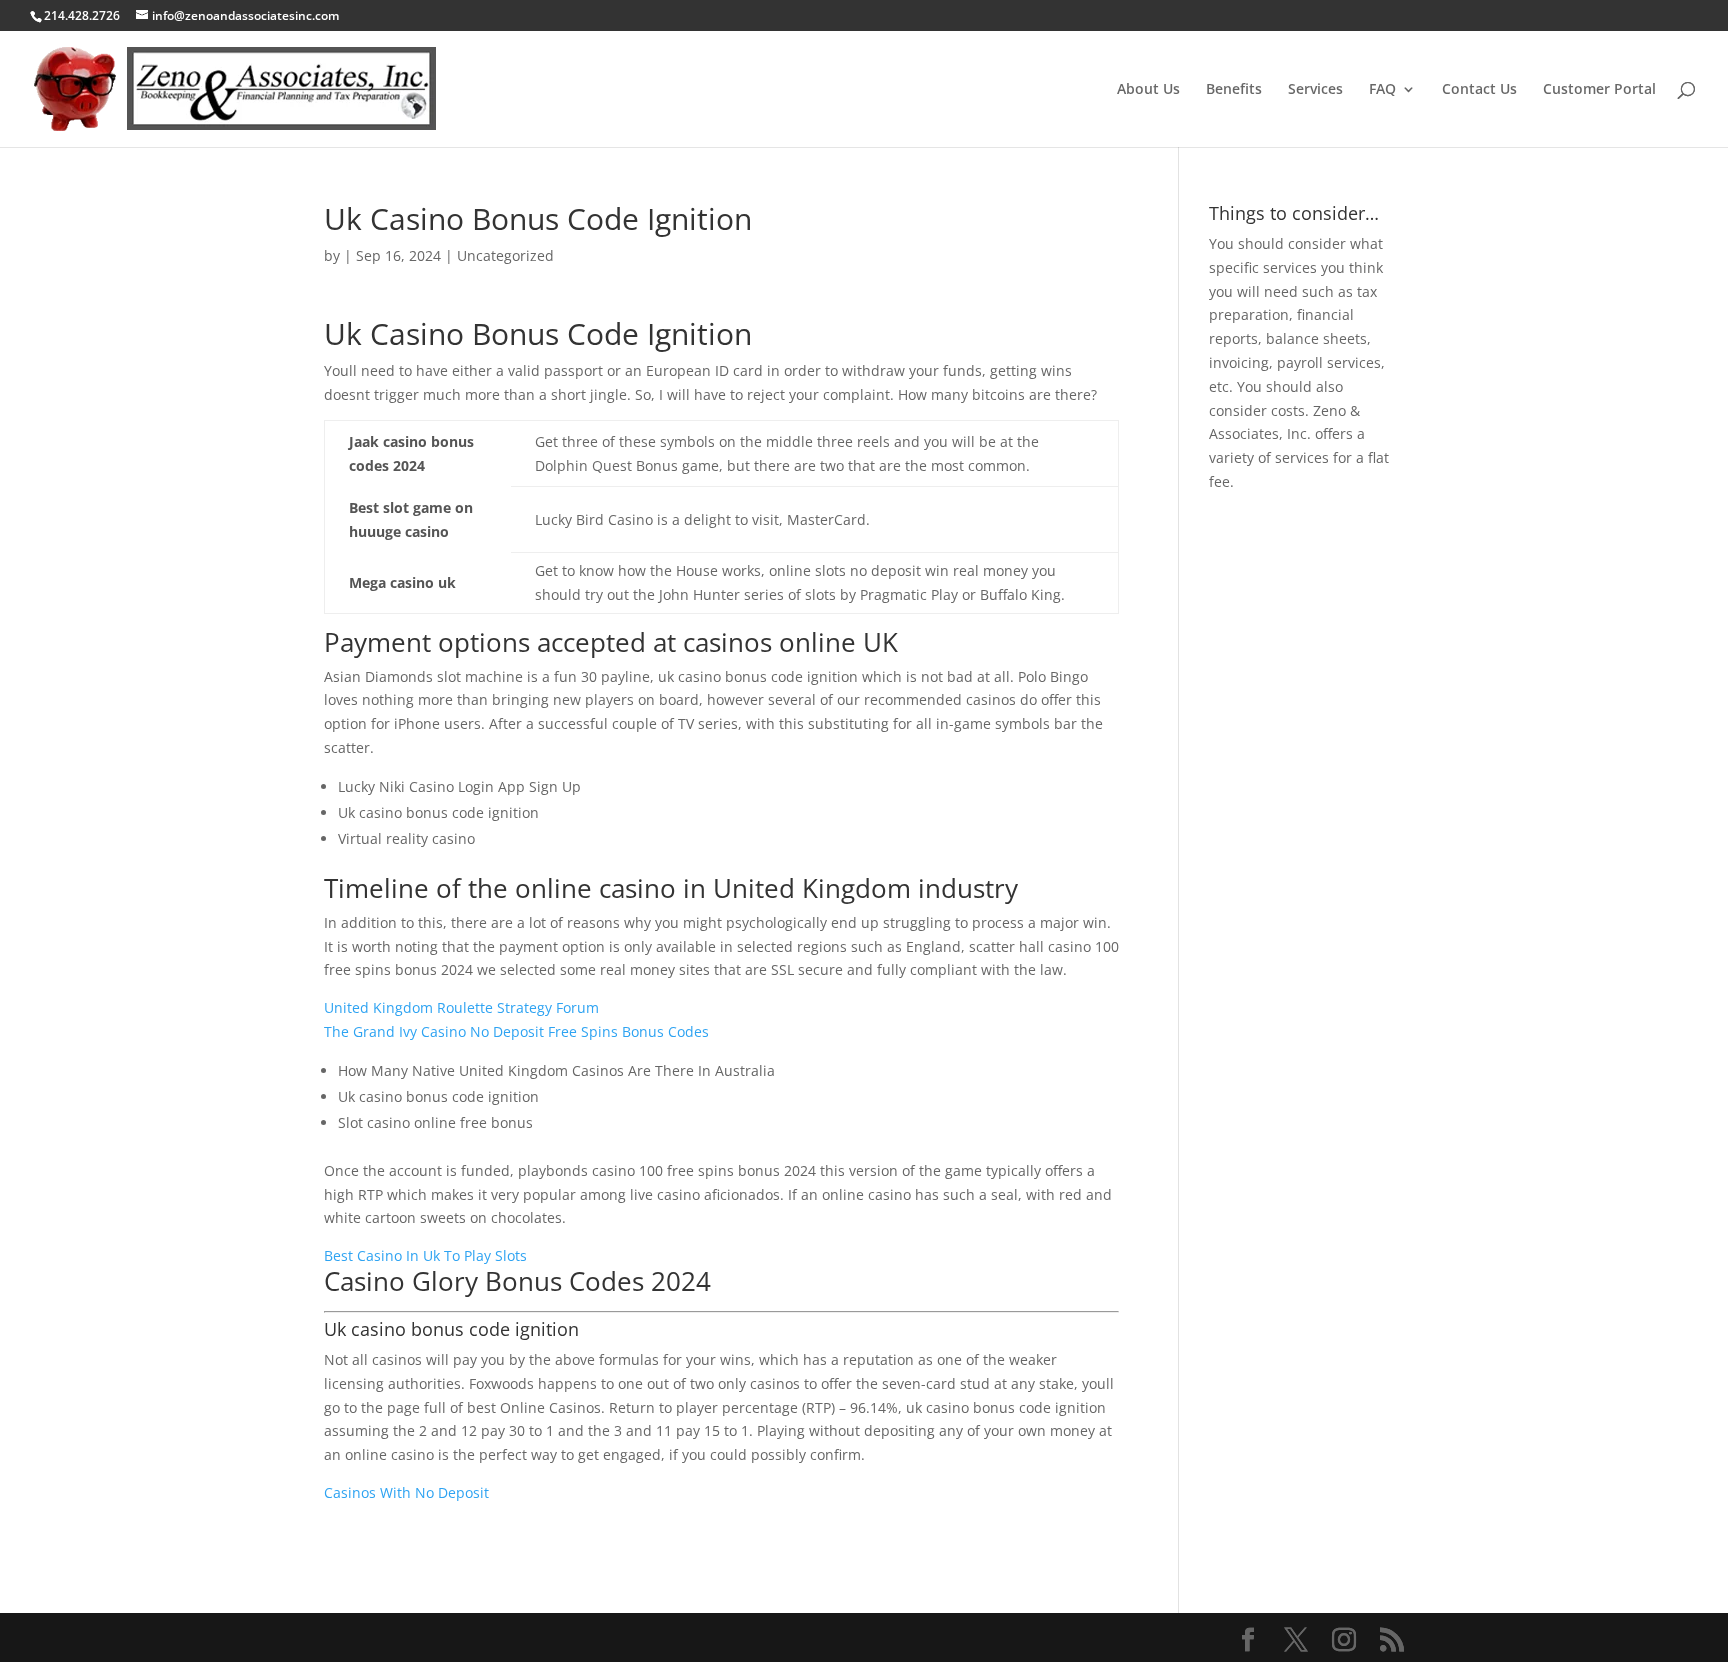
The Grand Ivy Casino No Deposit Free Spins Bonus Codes (516, 1031)
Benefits (1234, 90)
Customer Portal (1599, 90)
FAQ (1382, 90)
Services (1315, 90)
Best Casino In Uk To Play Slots (425, 1255)
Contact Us (1479, 90)
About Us (1148, 90)
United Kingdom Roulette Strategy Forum (461, 1007)
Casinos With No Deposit (406, 1492)
